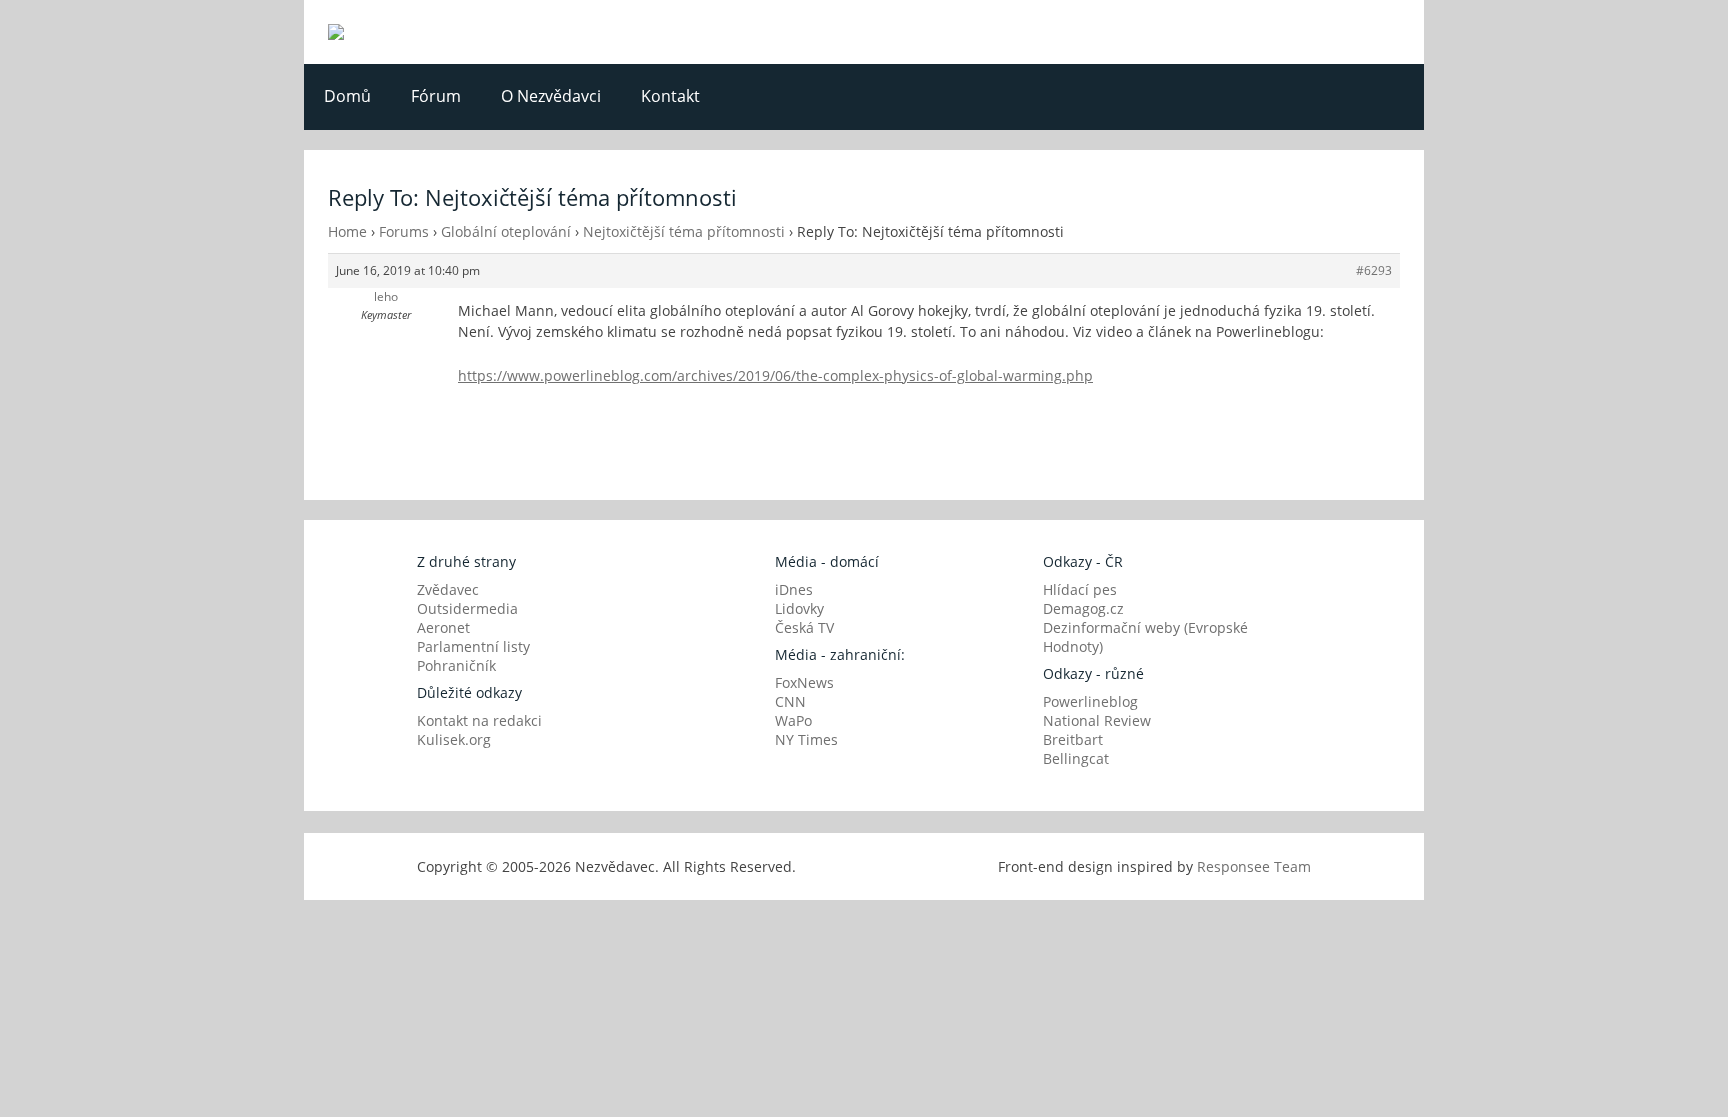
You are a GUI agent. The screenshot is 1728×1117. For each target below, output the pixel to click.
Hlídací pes (1080, 589)
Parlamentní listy (473, 646)
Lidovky (799, 608)
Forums (404, 231)
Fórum (436, 96)
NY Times (806, 739)
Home (347, 231)
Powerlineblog (1090, 701)
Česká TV (804, 627)
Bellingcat (1076, 758)
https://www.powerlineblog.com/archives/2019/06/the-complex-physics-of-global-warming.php (775, 375)
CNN (790, 701)
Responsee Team (1254, 866)
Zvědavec (448, 589)
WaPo (793, 720)
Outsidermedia (467, 608)
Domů (347, 96)
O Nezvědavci (551, 96)
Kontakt (670, 96)
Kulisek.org (454, 739)
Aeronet (443, 627)
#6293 (1374, 270)
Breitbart (1073, 739)
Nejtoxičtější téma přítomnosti (684, 231)
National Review (1097, 720)
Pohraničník (456, 665)
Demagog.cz (1083, 608)
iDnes (794, 589)
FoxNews (804, 682)
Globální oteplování (506, 231)
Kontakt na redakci (479, 720)
